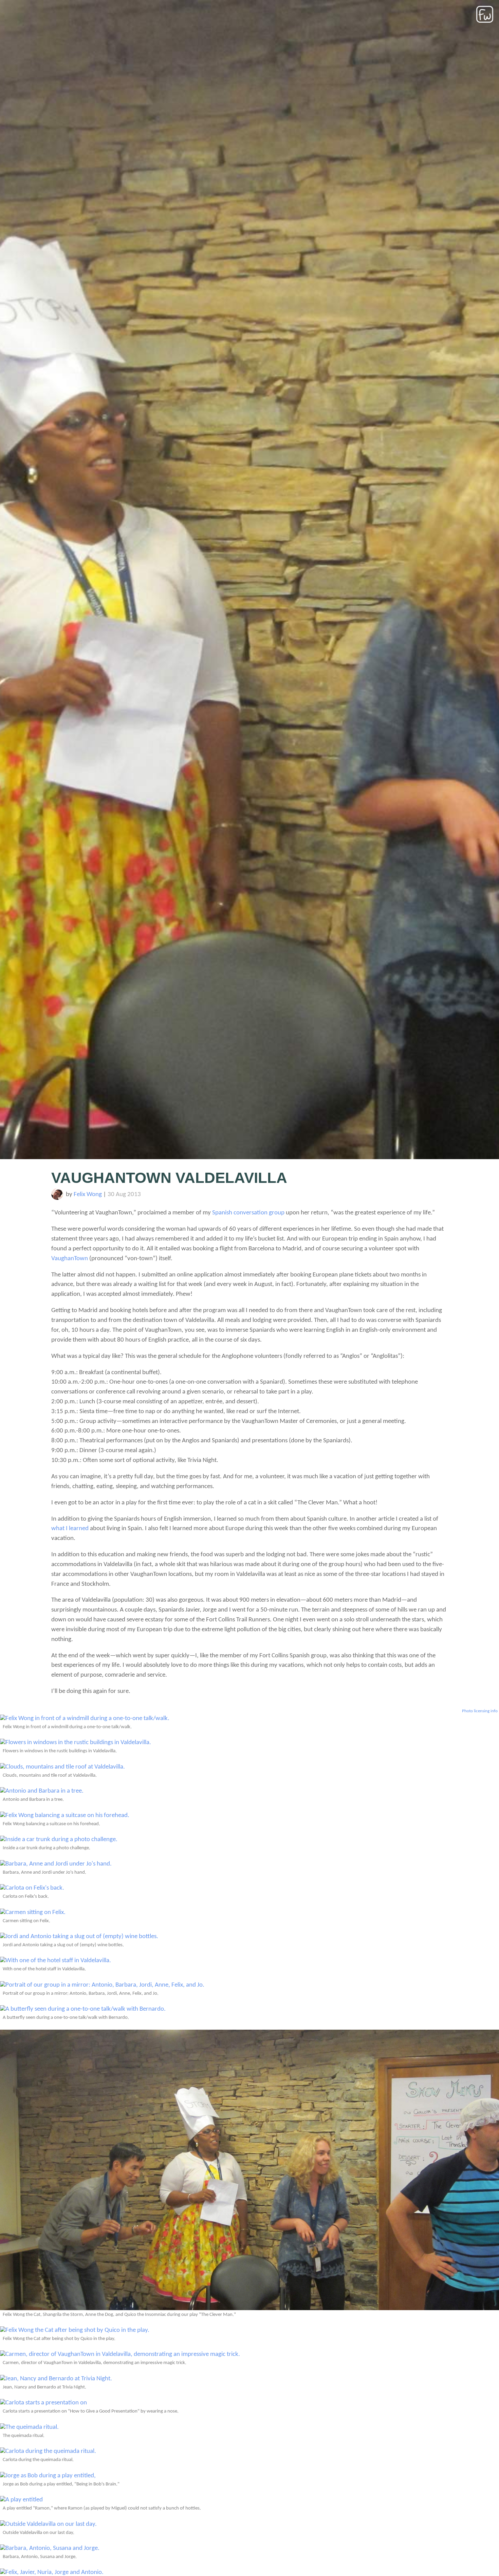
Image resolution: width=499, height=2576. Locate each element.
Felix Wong (88, 1195)
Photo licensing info (480, 1711)
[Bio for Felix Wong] (57, 1198)
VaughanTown (70, 1259)
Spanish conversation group (248, 1213)
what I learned (70, 1529)
